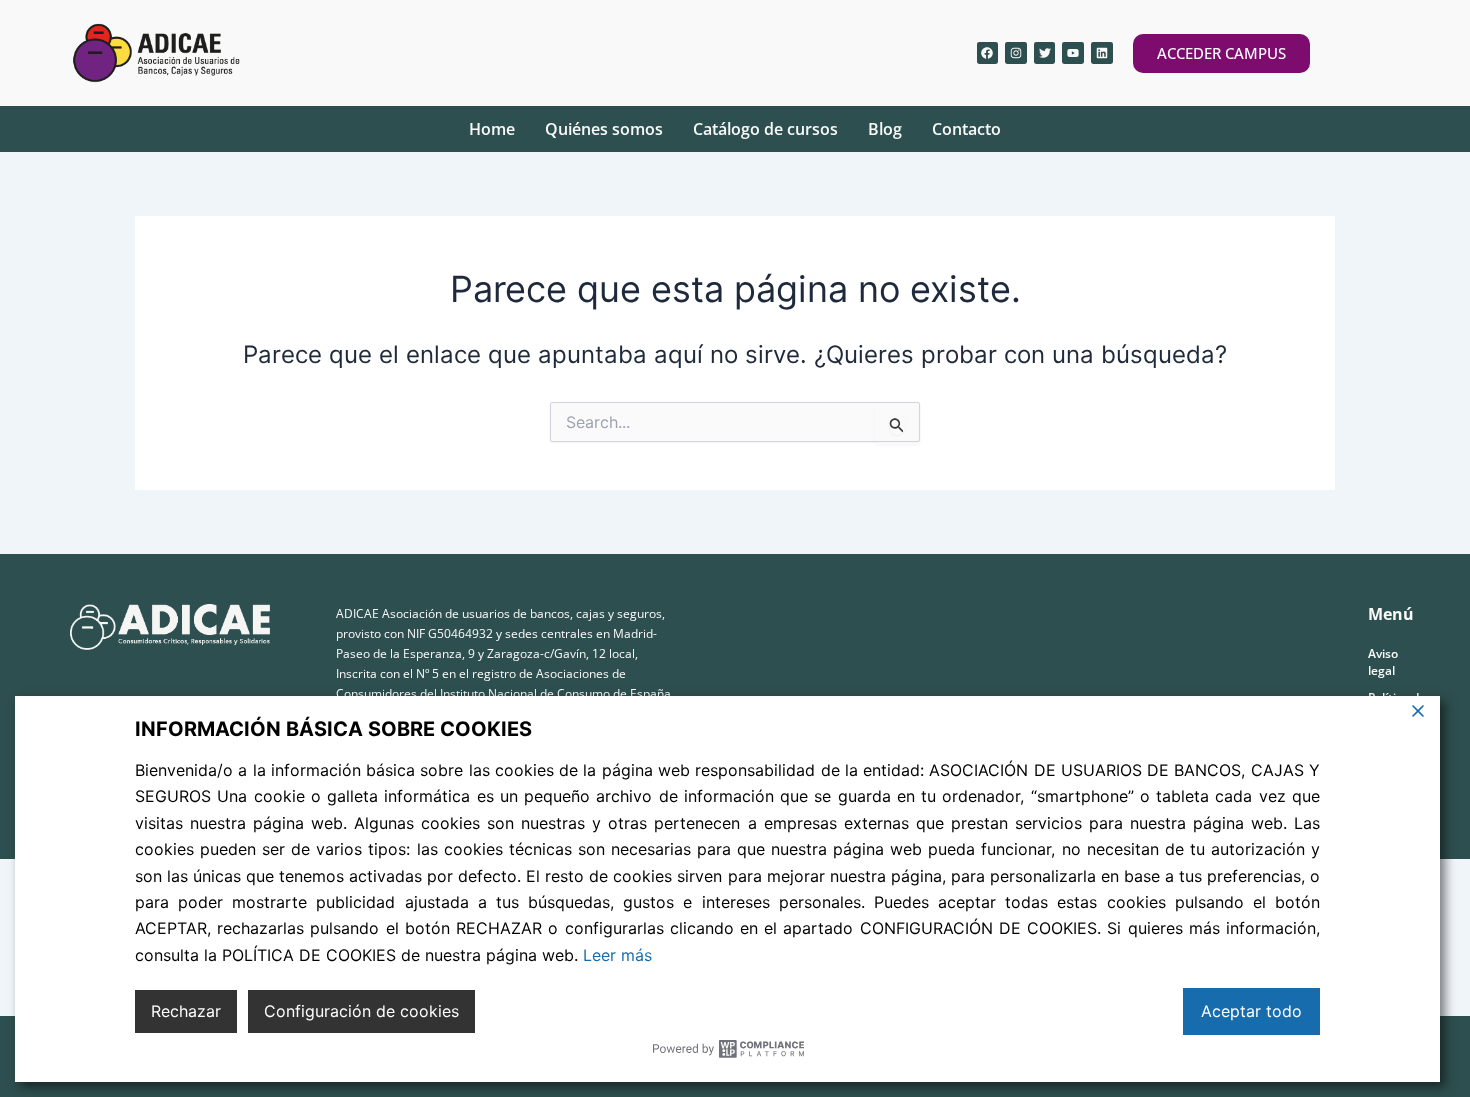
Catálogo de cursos (765, 129)
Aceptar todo (1251, 1011)
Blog (885, 129)
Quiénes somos (604, 129)
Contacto (966, 129)
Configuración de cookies (361, 1011)
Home (492, 129)
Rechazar (186, 1011)
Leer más (617, 955)
